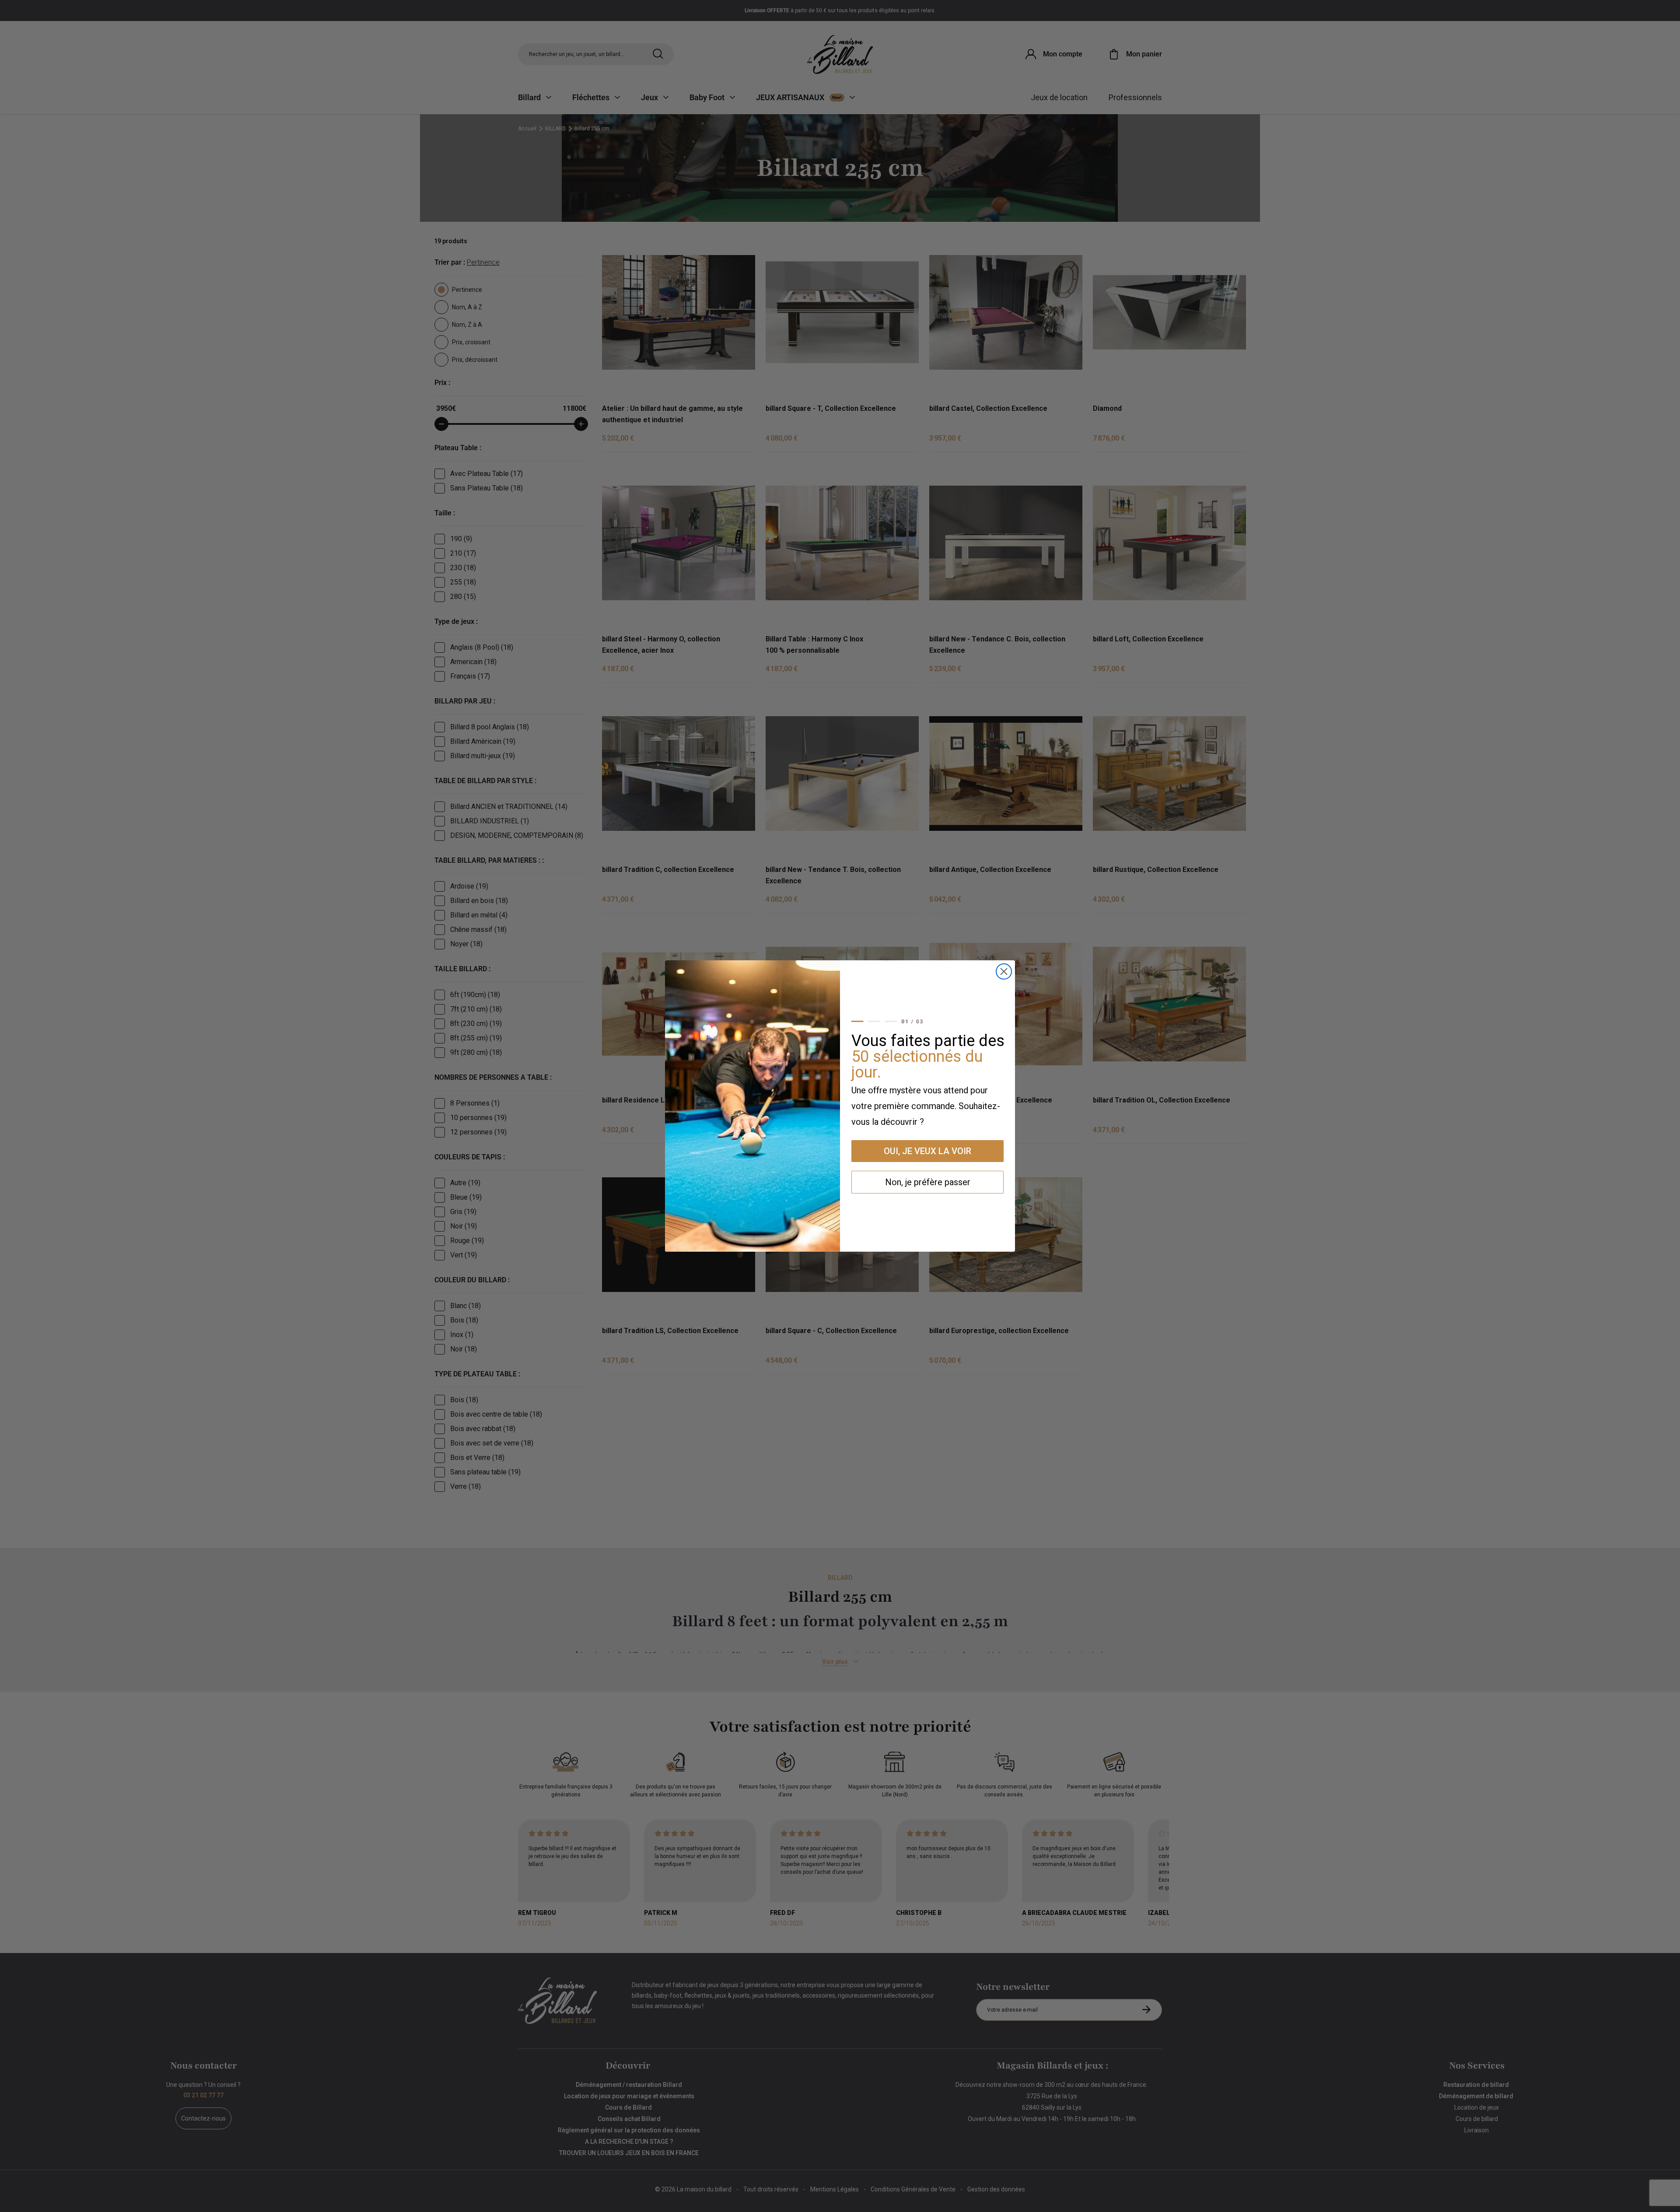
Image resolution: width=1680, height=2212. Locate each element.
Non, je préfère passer (928, 1182)
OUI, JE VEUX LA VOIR (927, 1151)
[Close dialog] (1004, 971)
